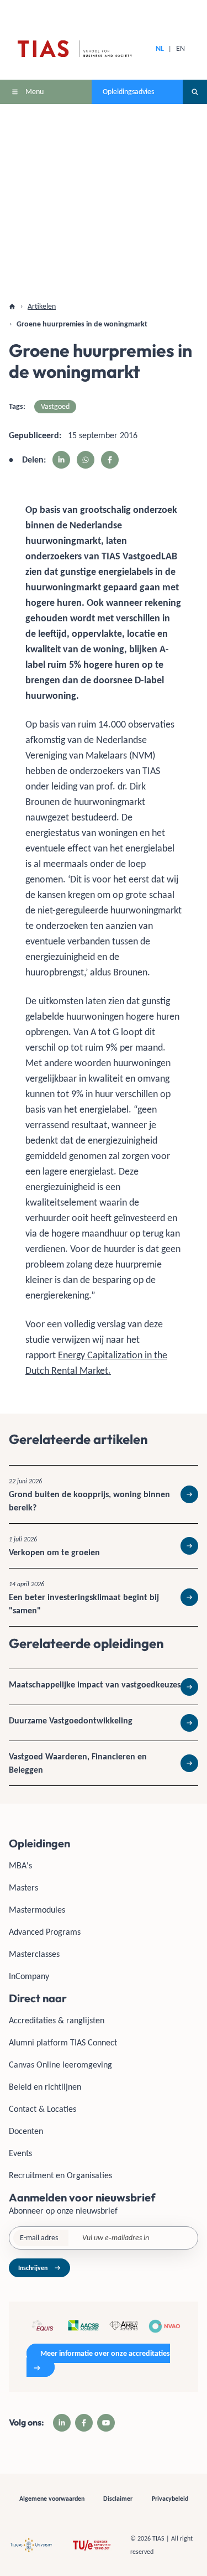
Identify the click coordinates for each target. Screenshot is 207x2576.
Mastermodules (37, 1910)
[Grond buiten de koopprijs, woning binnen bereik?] (104, 1494)
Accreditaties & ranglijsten (57, 2020)
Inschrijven (33, 2268)
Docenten (26, 2131)
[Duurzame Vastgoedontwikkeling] (104, 1723)
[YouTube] (106, 2423)
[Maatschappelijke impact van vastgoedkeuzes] (104, 1687)
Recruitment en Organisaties (60, 2175)
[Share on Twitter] (86, 460)
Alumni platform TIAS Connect (63, 2042)
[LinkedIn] (62, 2423)
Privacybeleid (170, 2499)
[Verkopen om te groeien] (104, 1546)
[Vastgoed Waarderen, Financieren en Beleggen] (104, 1763)
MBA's (20, 1865)
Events (20, 2153)
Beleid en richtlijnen (45, 2087)
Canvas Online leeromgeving (60, 2065)
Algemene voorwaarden (52, 2499)
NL (160, 48)
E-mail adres (39, 2238)
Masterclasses (34, 1954)
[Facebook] (84, 2423)
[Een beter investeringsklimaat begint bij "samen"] (104, 1597)
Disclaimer (118, 2499)
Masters (23, 1887)
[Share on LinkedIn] (61, 460)
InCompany (29, 1976)
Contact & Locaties (43, 2109)
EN (181, 48)
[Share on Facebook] (110, 460)
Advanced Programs (45, 1932)
